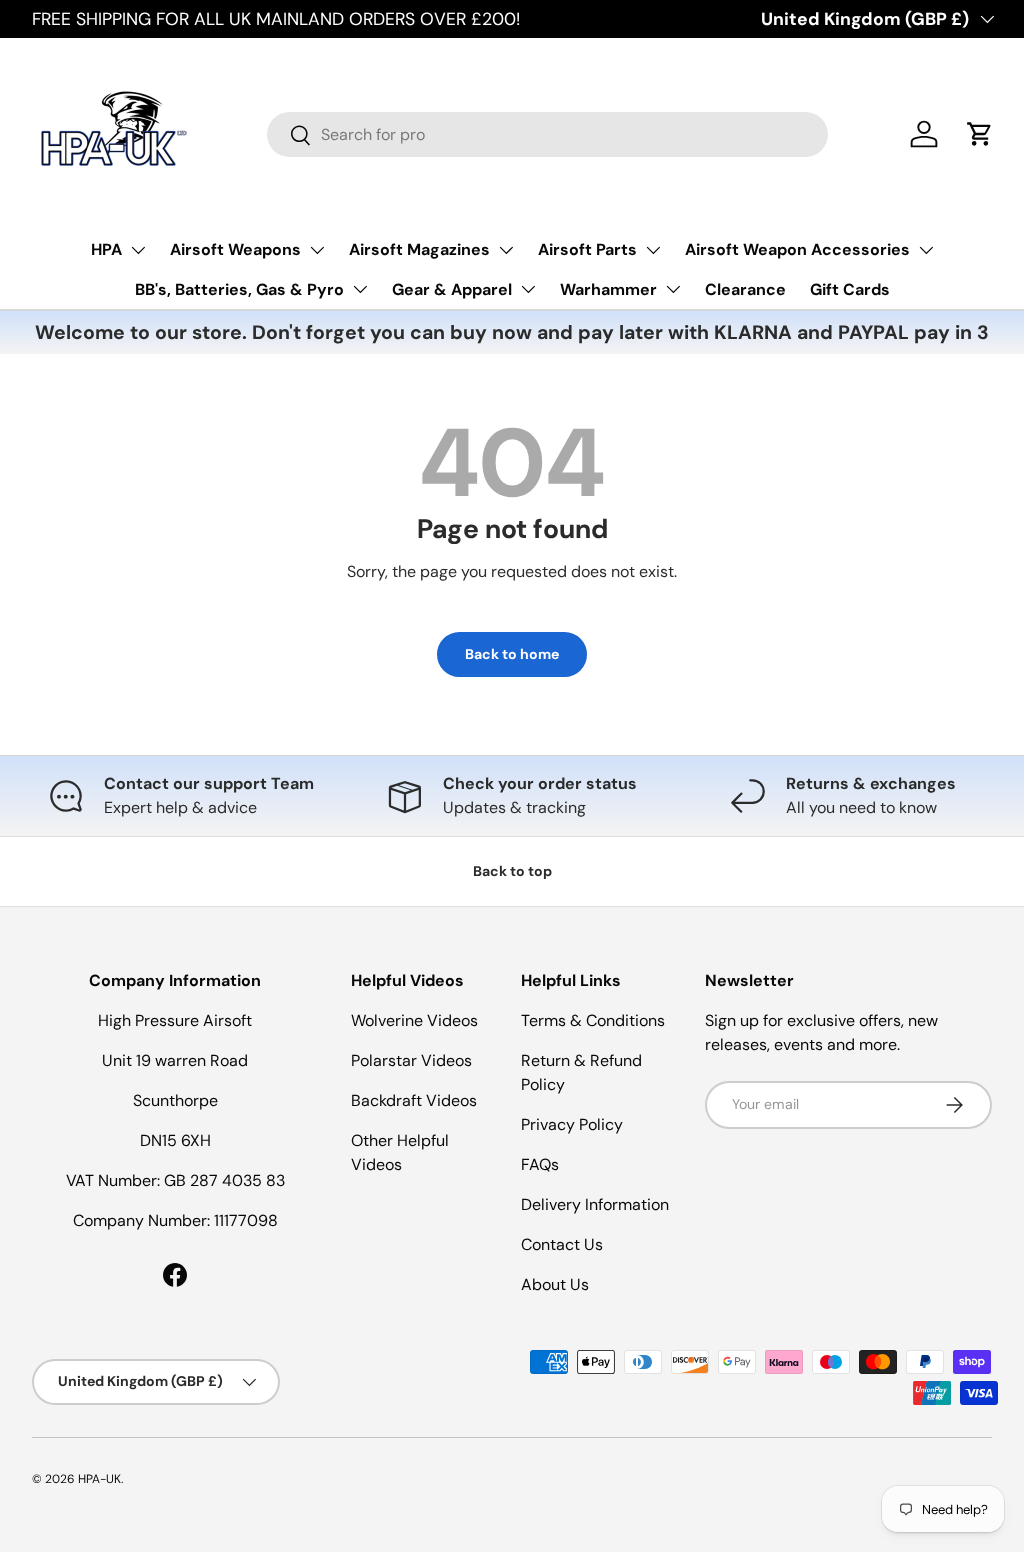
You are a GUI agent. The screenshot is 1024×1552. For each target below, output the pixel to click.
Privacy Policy (572, 1124)
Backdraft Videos (414, 1100)
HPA (106, 249)
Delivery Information (595, 1204)
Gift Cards (850, 289)
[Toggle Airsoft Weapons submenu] (317, 250)
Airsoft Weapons (235, 249)
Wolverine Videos (414, 1020)
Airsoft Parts (587, 249)
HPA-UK (99, 1479)
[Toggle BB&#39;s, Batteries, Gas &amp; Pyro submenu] (360, 289)
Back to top (512, 871)
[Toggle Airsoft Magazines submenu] (506, 250)
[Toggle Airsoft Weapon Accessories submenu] (926, 250)
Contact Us (562, 1244)
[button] (980, 134)
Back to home (512, 654)
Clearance (745, 289)
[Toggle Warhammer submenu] (673, 289)
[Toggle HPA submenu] (138, 250)
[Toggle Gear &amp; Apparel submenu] (528, 289)
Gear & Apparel (452, 289)
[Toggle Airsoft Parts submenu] (653, 250)
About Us (555, 1284)
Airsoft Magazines (419, 249)
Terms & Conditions (593, 1020)
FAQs (540, 1164)
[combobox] (547, 134)
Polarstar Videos (411, 1060)
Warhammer (608, 289)
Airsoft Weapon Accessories (797, 249)
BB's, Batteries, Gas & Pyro (239, 289)
